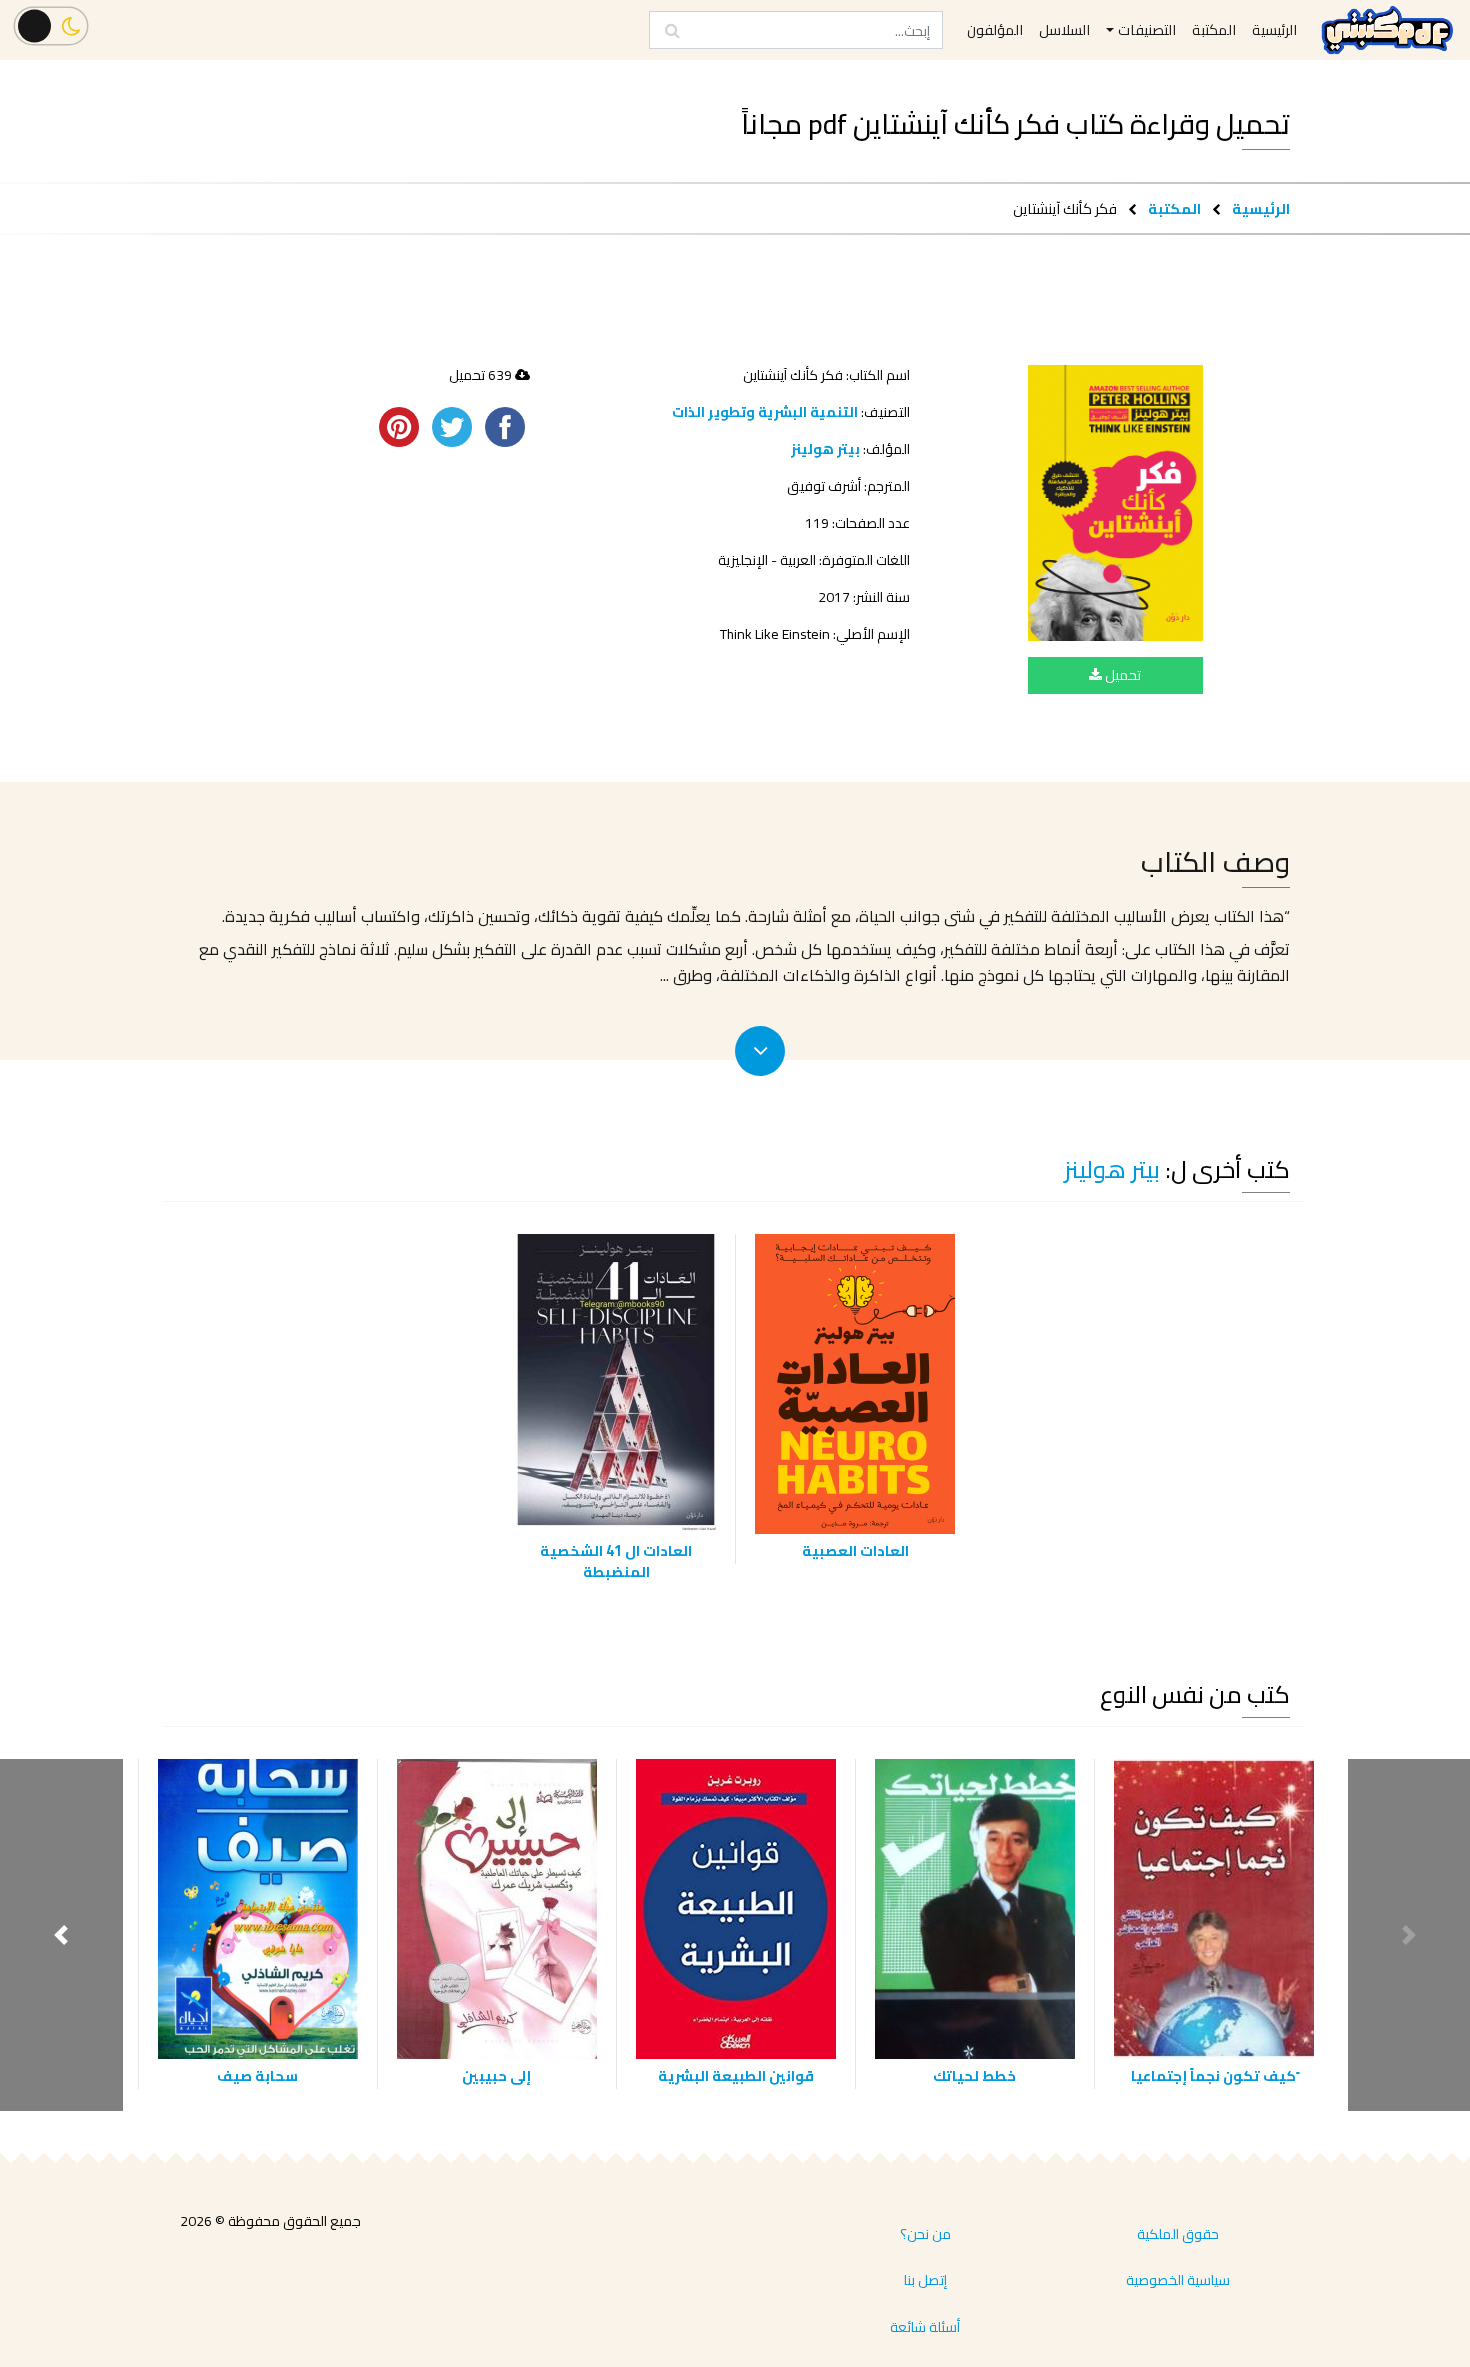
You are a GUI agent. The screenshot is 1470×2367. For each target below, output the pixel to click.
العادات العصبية (855, 1550)
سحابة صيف (257, 2075)
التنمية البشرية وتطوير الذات (765, 412)
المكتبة (1174, 208)
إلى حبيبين (496, 2075)
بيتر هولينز (825, 449)
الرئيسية (1261, 208)
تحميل (1121, 675)
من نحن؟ (925, 2234)
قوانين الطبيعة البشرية (736, 2075)
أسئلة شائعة (925, 2327)
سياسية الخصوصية (1178, 2280)
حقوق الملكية (1178, 2234)
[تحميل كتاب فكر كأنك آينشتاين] (1115, 503)
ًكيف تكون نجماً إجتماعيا (1213, 2075)
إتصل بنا (925, 2280)
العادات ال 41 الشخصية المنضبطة (616, 1561)
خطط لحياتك (974, 2075)
